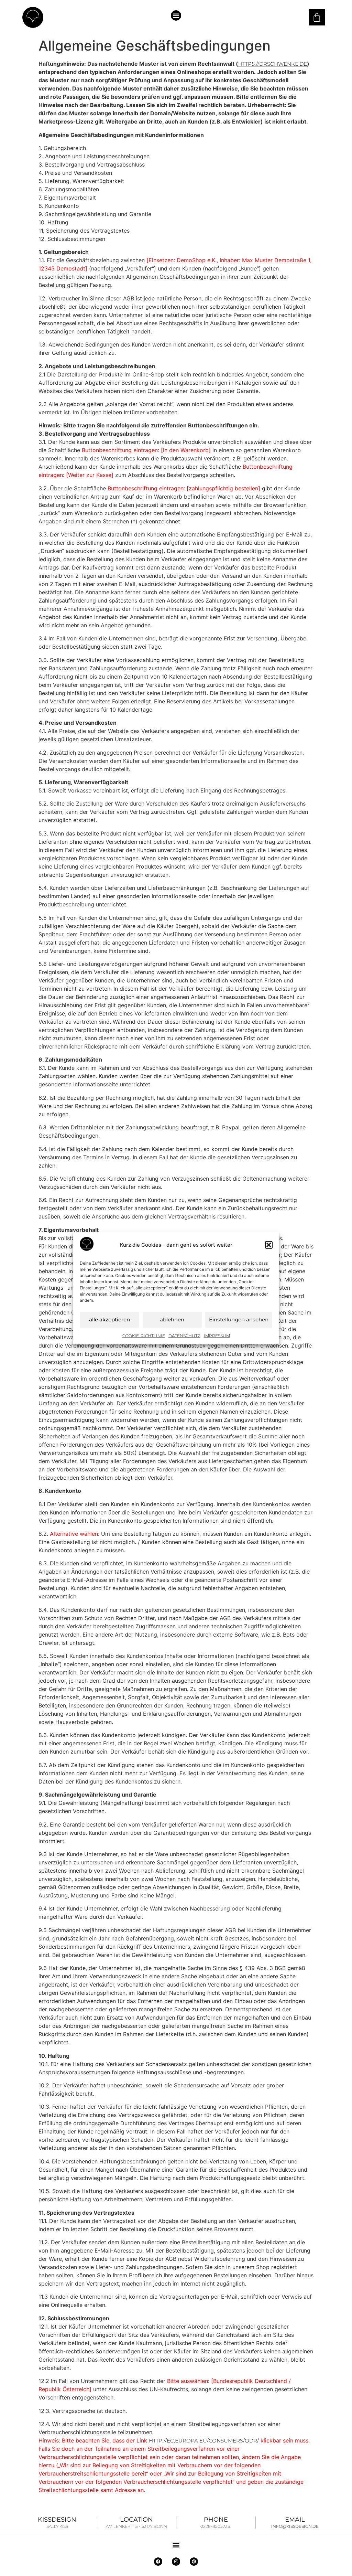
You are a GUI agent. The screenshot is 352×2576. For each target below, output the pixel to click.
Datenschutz (184, 1335)
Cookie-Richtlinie (144, 1335)
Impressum (217, 1335)
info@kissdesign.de (295, 2526)
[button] (269, 1245)
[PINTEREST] (194, 2562)
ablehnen (172, 1319)
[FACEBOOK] (158, 2562)
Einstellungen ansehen (239, 1319)
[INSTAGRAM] (176, 2562)
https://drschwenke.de (273, 64)
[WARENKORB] (317, 17)
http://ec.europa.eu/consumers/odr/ (204, 2441)
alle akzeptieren (109, 1319)
